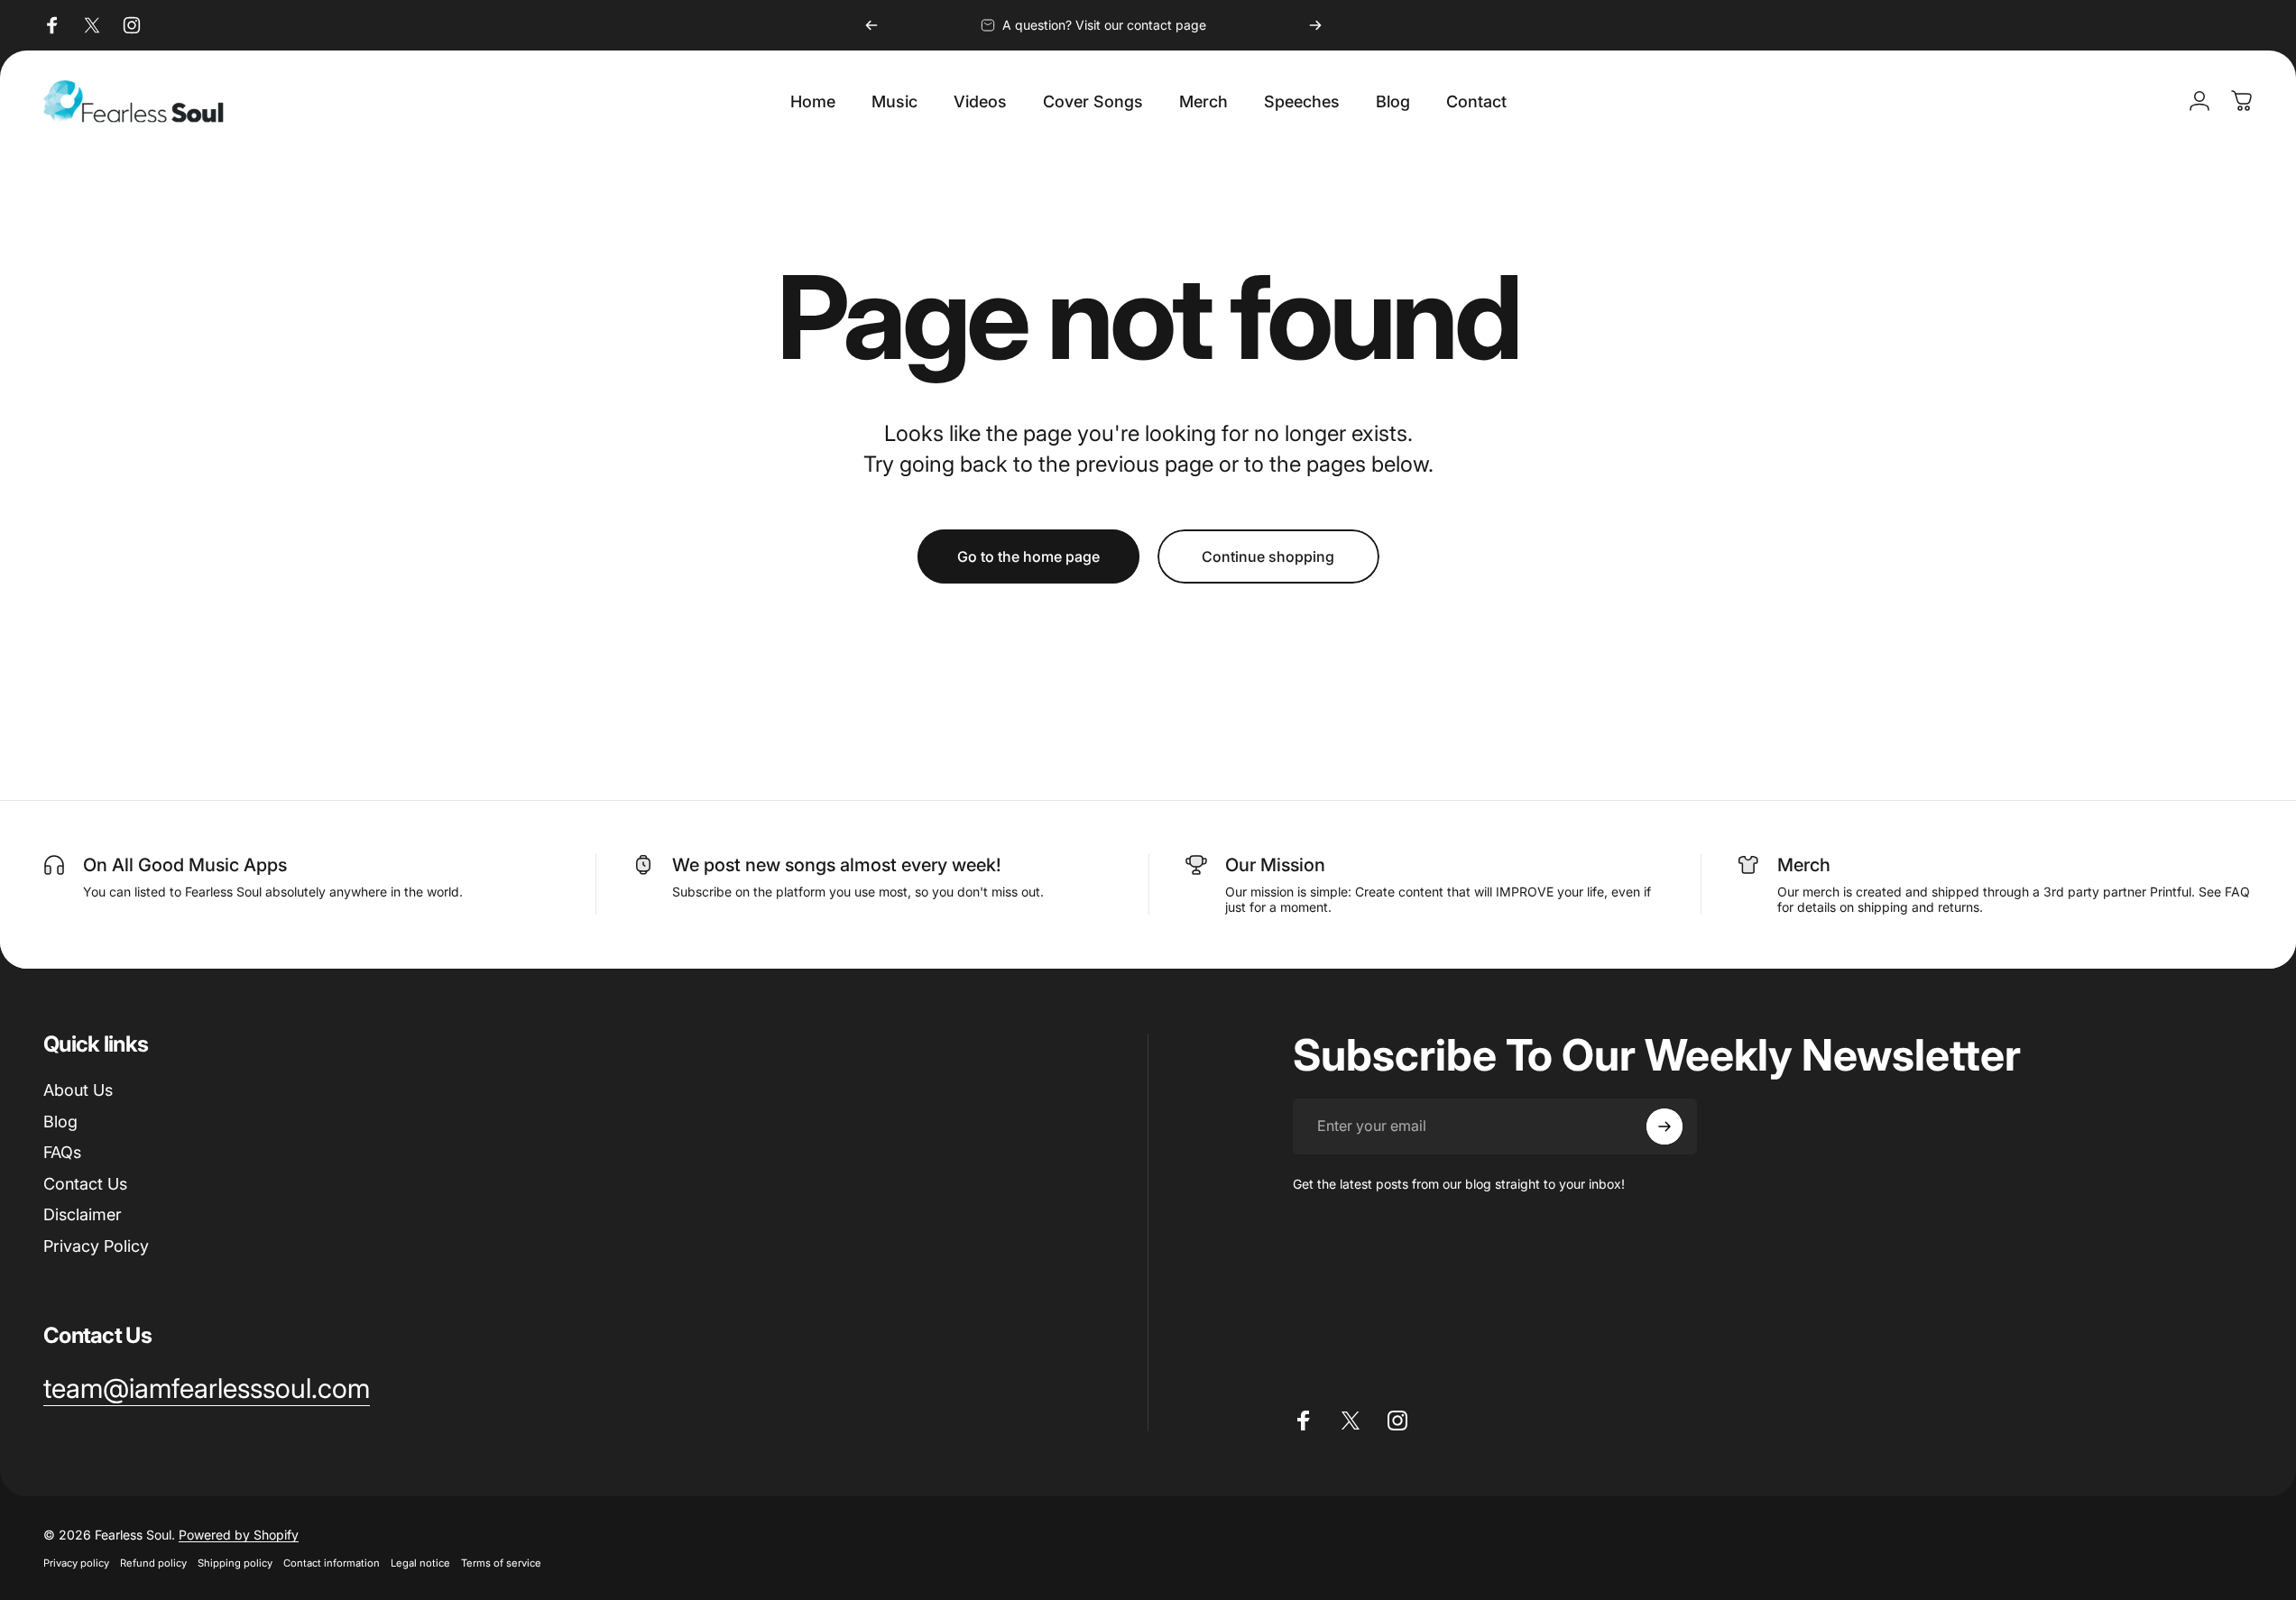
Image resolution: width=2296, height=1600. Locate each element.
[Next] (1315, 25)
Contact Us (85, 1184)
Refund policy (153, 1563)
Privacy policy (76, 1563)
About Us (78, 1090)
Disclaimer (83, 1214)
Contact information (332, 1563)
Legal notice (420, 1563)
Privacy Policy (96, 1246)
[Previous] (871, 25)
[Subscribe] (1664, 1126)
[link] (207, 1389)
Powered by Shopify (239, 1535)
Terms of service (501, 1563)
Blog (60, 1122)
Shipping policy (235, 1563)
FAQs (62, 1152)
